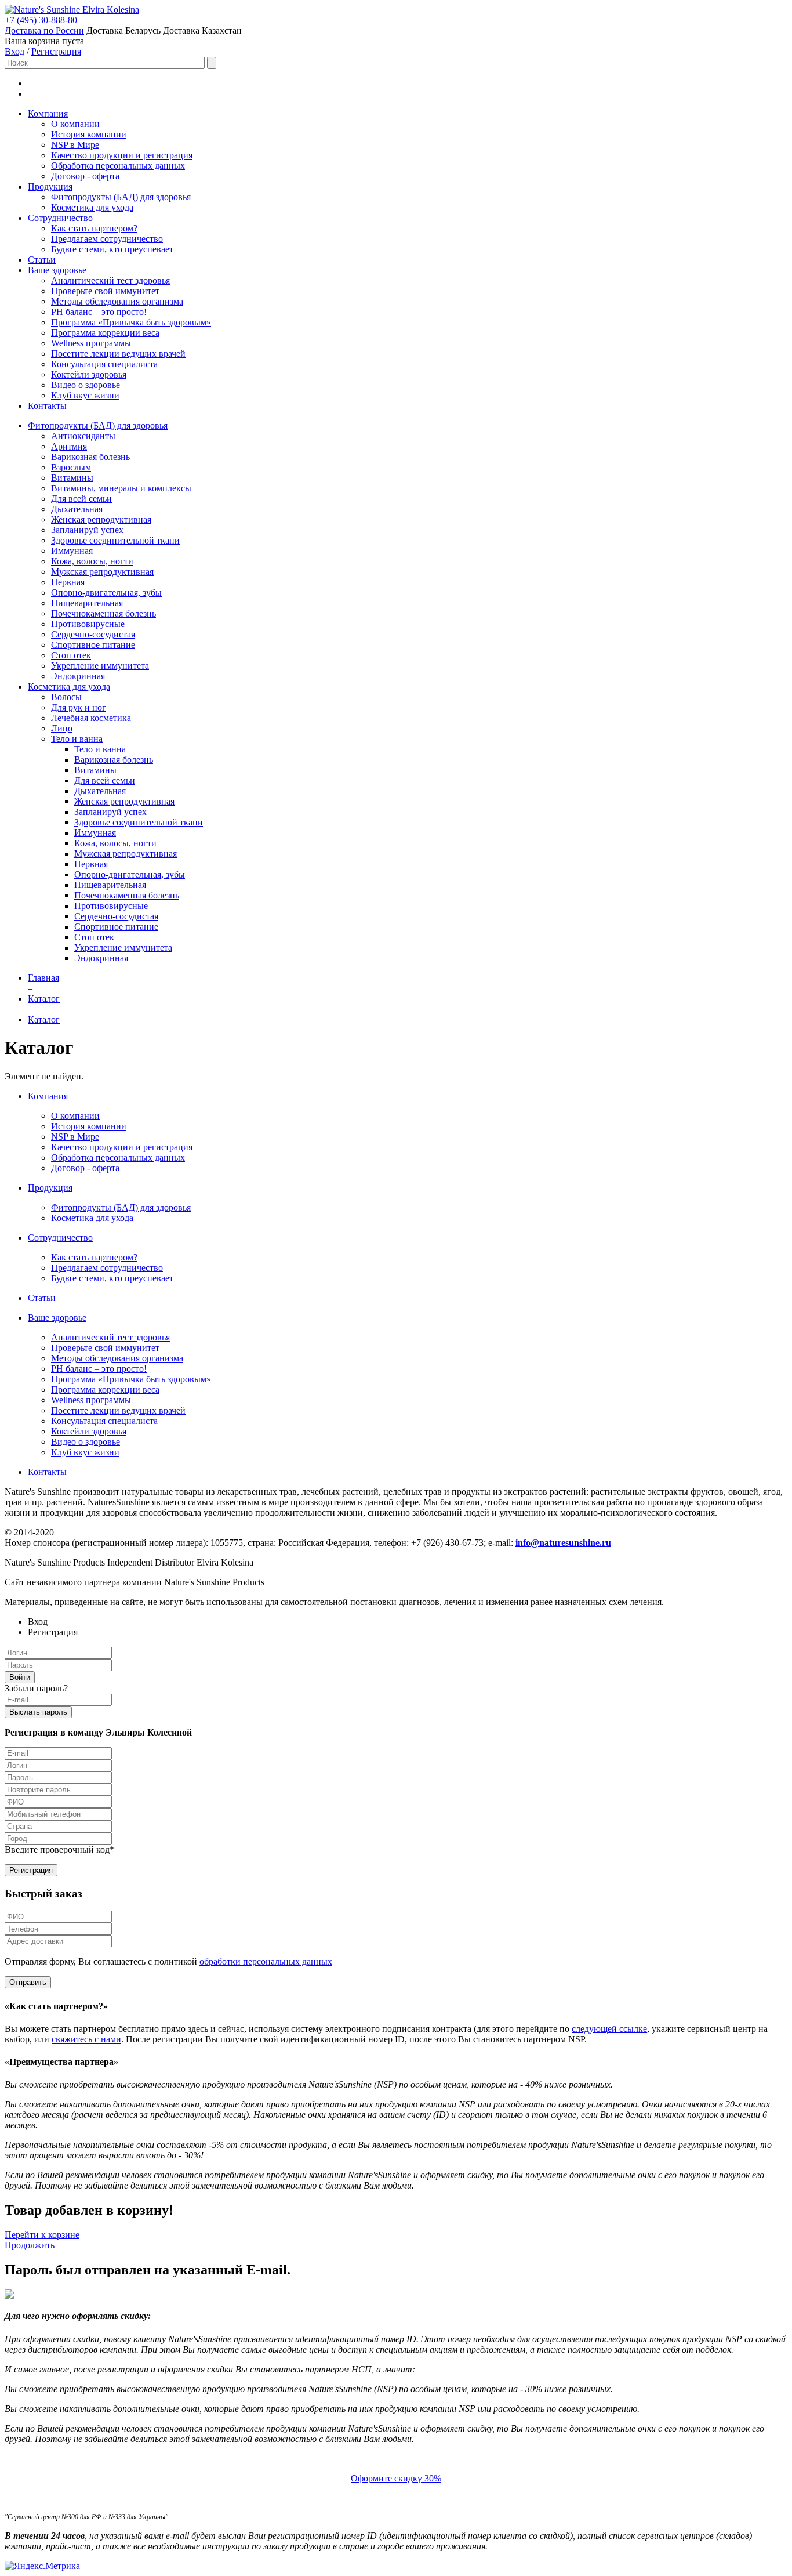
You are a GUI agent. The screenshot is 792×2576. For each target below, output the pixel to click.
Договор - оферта (85, 176)
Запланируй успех (87, 530)
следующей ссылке (609, 2029)
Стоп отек (71, 655)
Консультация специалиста (104, 364)
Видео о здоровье (86, 385)
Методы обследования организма (117, 301)
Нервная (68, 582)
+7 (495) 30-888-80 (41, 20)
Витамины (72, 478)
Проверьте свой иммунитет (105, 291)
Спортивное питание (93, 645)
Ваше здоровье (57, 270)
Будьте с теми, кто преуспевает (112, 249)
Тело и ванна (77, 739)
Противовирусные (88, 624)
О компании (75, 124)
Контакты (47, 406)
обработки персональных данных (266, 1961)
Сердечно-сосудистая (93, 634)
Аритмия (69, 446)
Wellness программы (91, 343)
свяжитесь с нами (86, 2039)
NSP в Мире (75, 145)
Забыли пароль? (36, 1688)
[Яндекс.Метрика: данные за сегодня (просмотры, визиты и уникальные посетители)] (42, 2566)
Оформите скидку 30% (396, 2478)
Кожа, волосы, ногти (92, 561)
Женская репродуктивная (101, 519)
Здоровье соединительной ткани (115, 540)
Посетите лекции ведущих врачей (118, 354)
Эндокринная (78, 676)
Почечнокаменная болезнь (103, 613)
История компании (89, 134)
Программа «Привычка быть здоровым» (131, 322)
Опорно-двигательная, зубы (106, 593)
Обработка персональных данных (118, 166)
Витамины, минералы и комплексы (121, 488)
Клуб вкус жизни (85, 395)
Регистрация (56, 51)
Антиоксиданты (83, 436)
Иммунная (72, 551)
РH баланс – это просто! (99, 312)
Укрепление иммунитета (100, 666)
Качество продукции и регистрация (122, 155)
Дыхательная (77, 509)
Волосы (66, 697)
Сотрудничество (60, 218)
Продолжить (30, 2245)
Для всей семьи (81, 499)
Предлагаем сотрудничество (107, 239)
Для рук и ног (79, 707)
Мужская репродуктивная (102, 572)
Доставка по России (44, 30)
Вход (14, 51)
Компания (48, 113)
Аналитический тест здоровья (110, 280)
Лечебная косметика (91, 718)
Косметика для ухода (92, 207)
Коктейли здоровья (89, 374)
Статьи (42, 260)
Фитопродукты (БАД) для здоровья (121, 197)
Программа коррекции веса (105, 333)
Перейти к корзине (42, 2235)
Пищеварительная (87, 603)
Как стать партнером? (94, 228)
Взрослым (71, 467)
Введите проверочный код (59, 1849)
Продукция (50, 186)
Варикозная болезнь (90, 457)
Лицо (62, 728)
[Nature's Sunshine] (43, 10)
